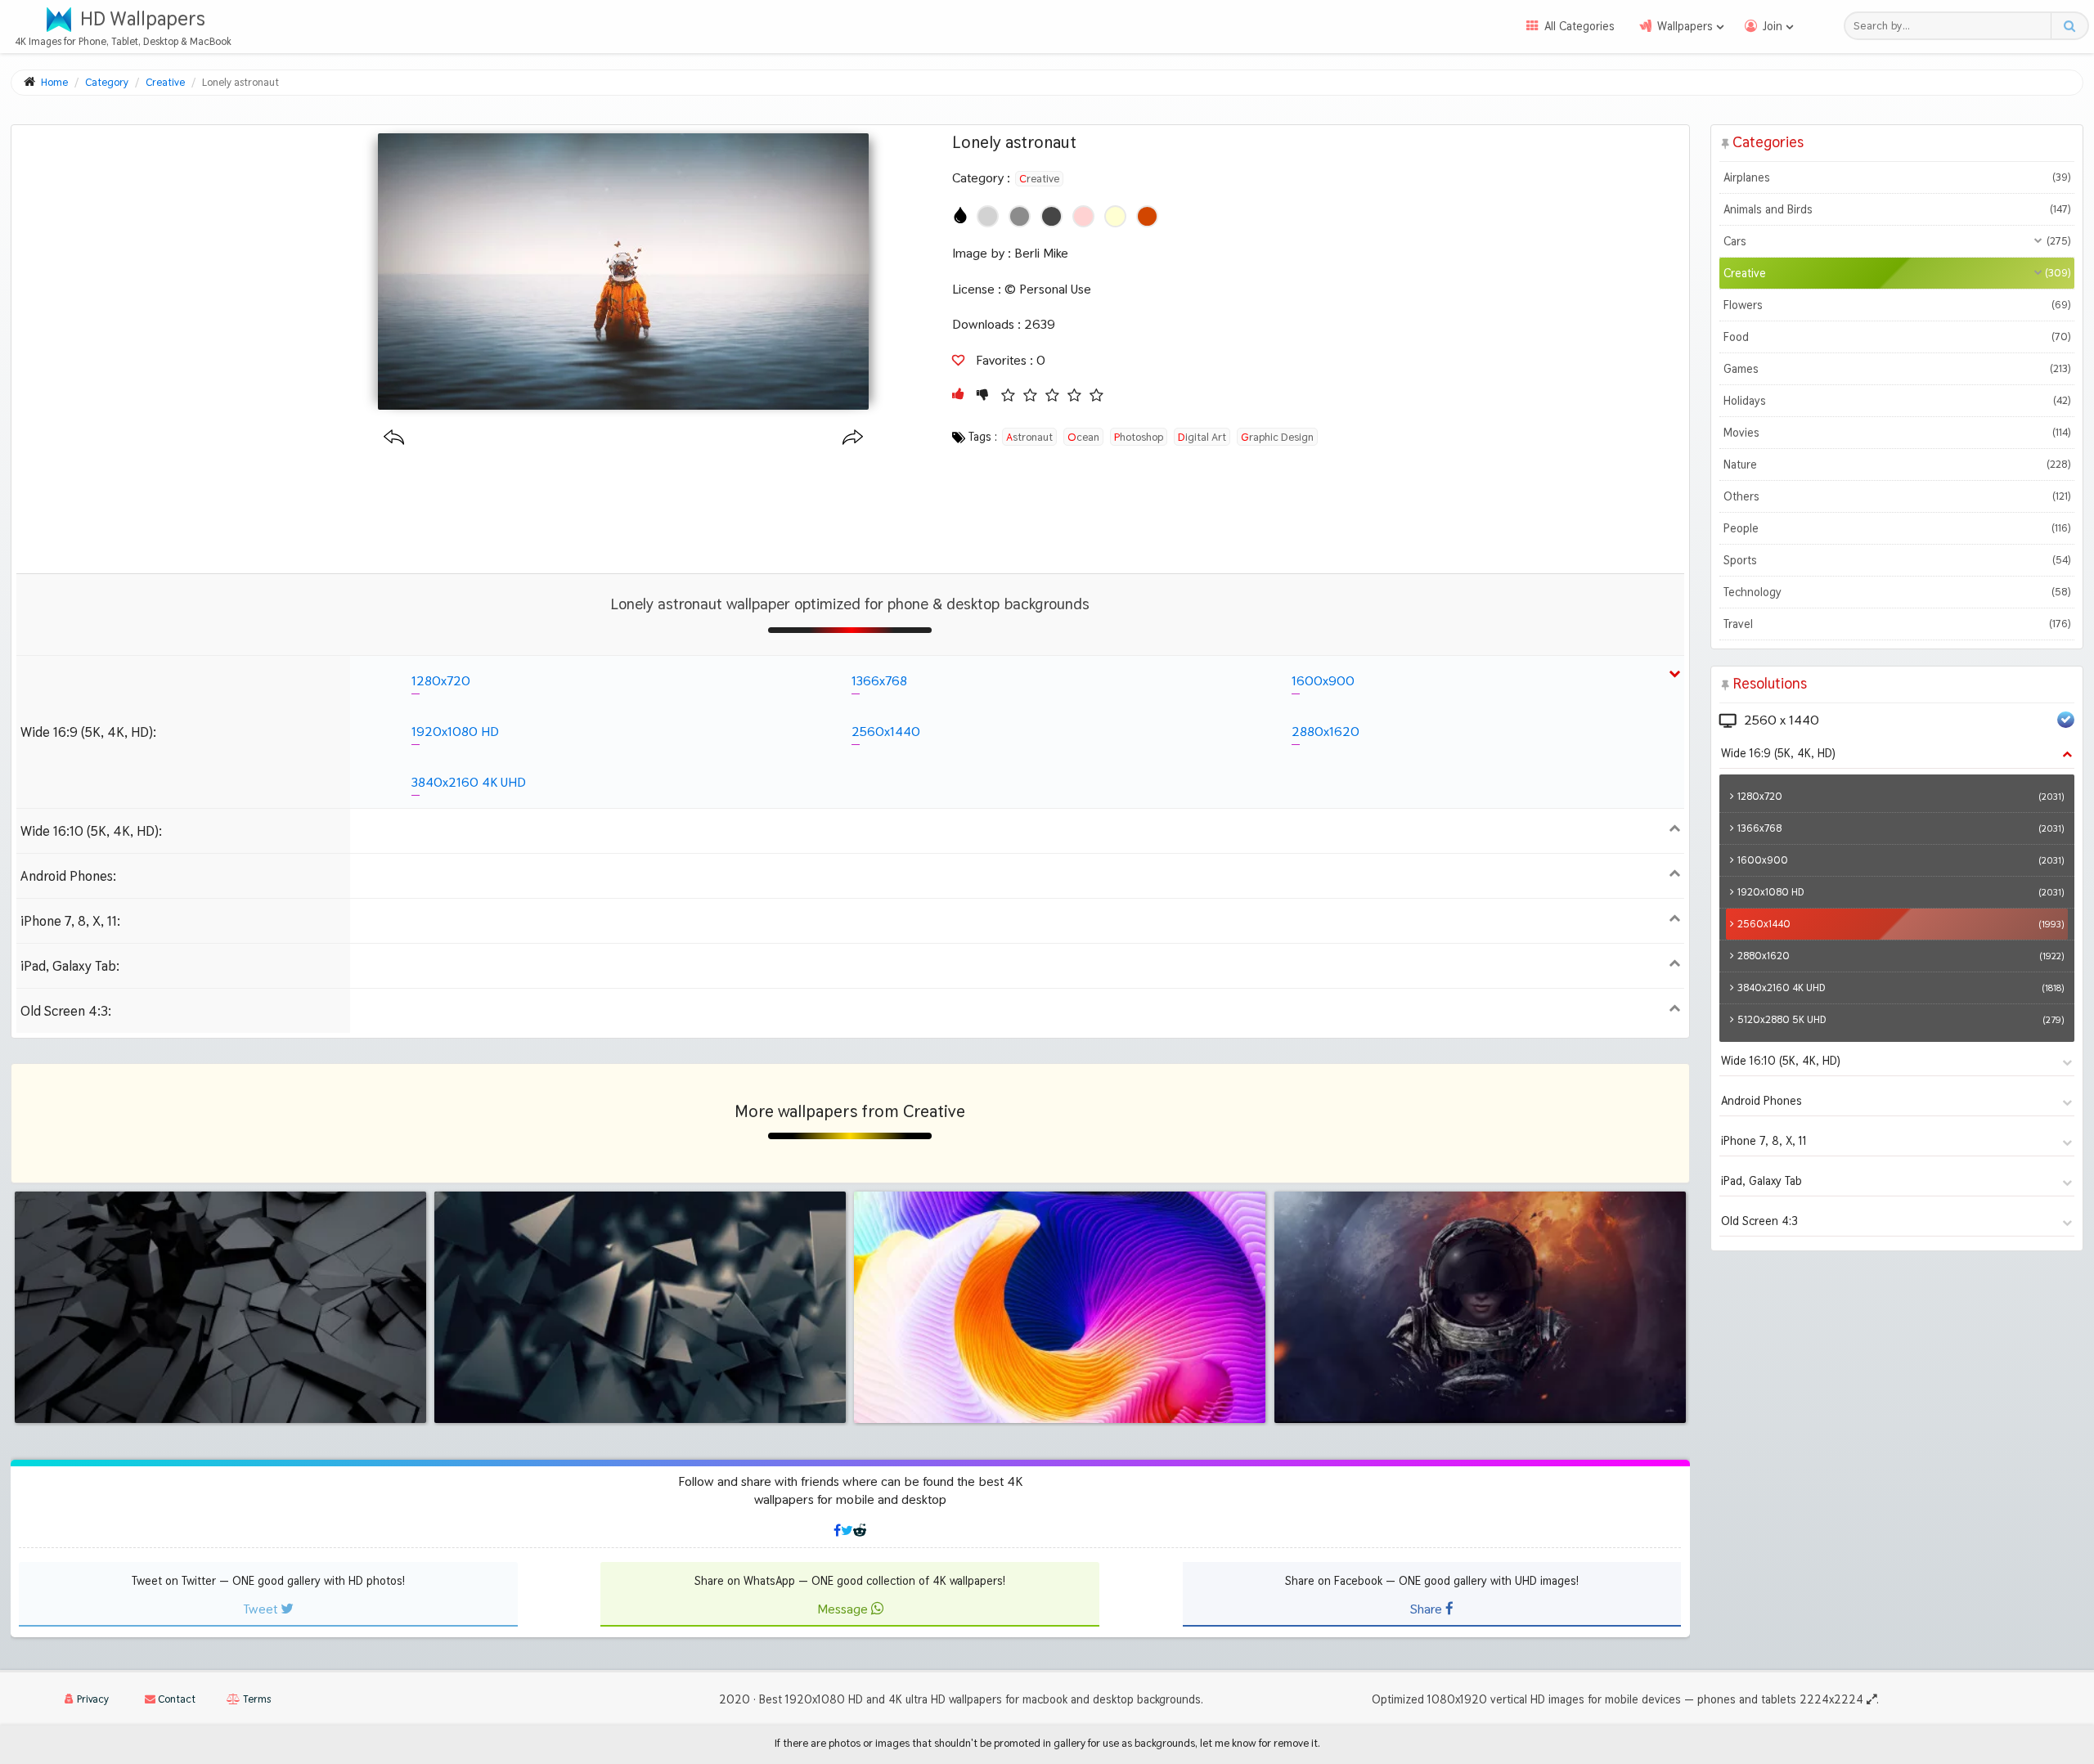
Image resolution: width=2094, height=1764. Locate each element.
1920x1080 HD (455, 732)
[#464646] (1051, 216)
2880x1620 (1326, 732)
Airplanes (1897, 177)
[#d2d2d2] (988, 216)
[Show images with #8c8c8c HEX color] (1020, 216)
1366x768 (879, 681)
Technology (1897, 592)
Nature (1897, 465)
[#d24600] (1147, 216)
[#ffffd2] (1115, 216)
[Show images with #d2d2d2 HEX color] (988, 216)
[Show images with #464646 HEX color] (1051, 216)
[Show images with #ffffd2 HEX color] (1115, 216)
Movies (1897, 433)
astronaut (1029, 437)
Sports (1897, 560)
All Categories (1579, 26)
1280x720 (441, 681)
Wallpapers (1685, 26)
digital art (1202, 437)
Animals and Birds (1897, 209)
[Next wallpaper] (853, 438)
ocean (1083, 437)
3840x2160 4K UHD (469, 782)
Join (1773, 26)
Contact (175, 1699)
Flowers (1897, 305)
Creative (1039, 178)
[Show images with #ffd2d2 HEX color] (1083, 216)
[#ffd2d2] (1083, 216)
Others (1897, 496)
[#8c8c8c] (1020, 216)
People (1897, 528)
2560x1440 (886, 732)
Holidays (1897, 401)
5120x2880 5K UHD (1901, 1019)
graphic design (1277, 437)
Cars (1897, 241)
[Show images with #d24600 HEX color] (1147, 216)
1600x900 (1323, 681)
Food (1897, 337)
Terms (256, 1699)
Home (54, 82)
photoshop (1139, 437)
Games (1897, 369)
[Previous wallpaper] (394, 438)
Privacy (92, 1699)
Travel (1897, 624)
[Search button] (2069, 26)
